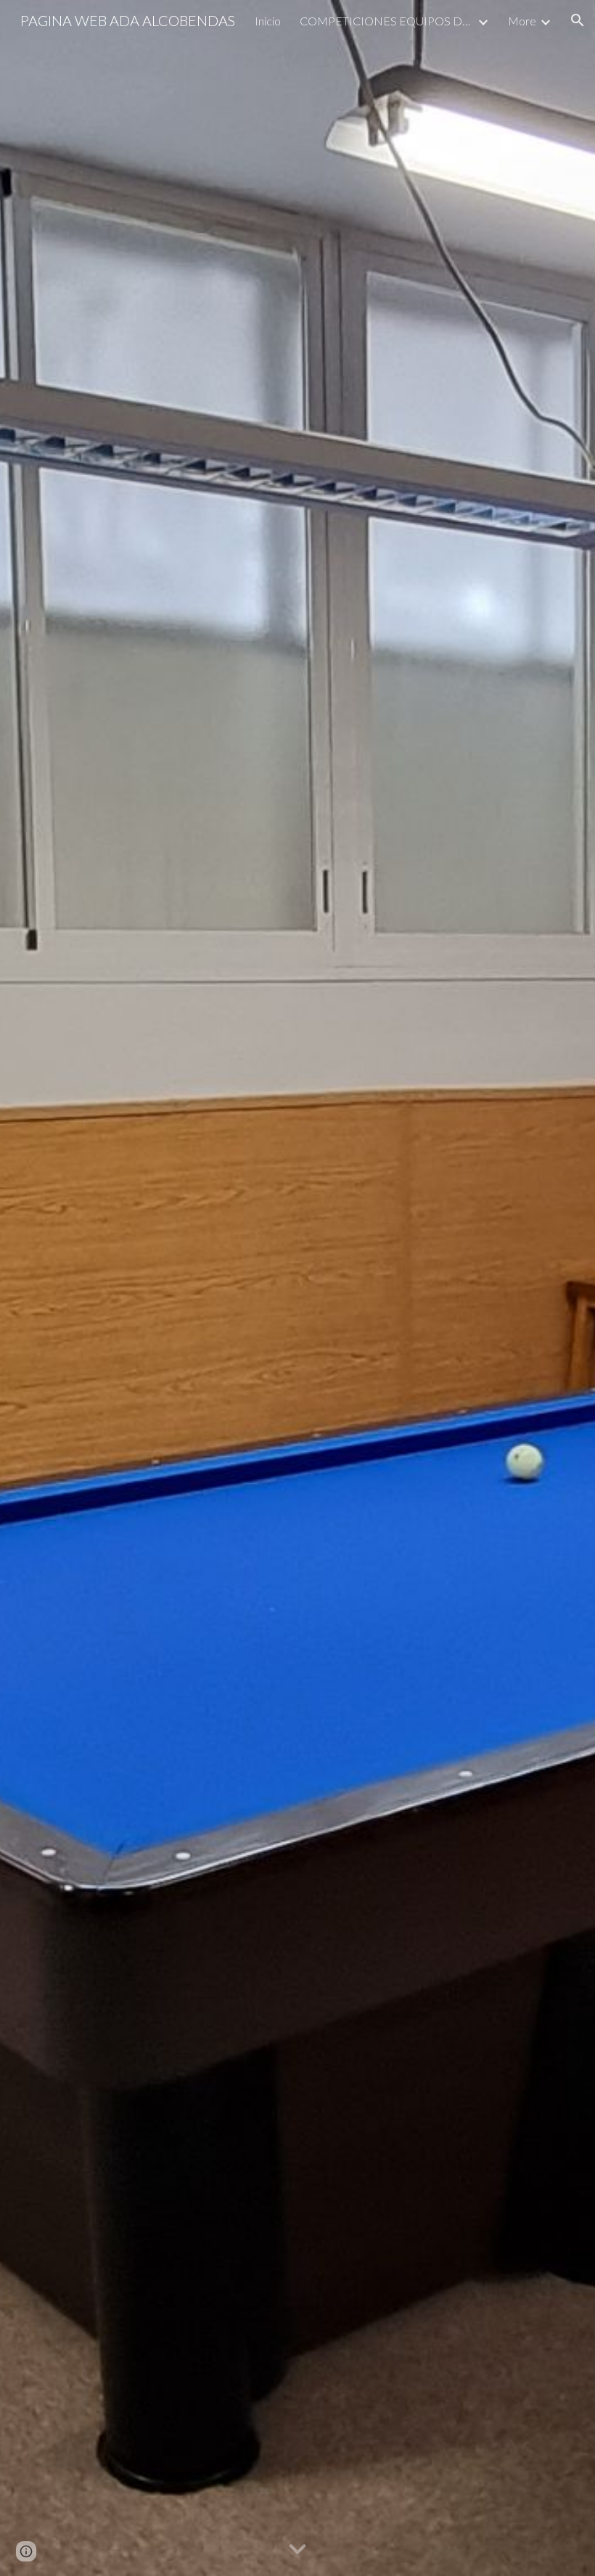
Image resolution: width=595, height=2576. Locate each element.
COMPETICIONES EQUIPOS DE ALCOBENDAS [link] (387, 21)
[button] (578, 20)
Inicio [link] (268, 21)
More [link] (522, 21)
